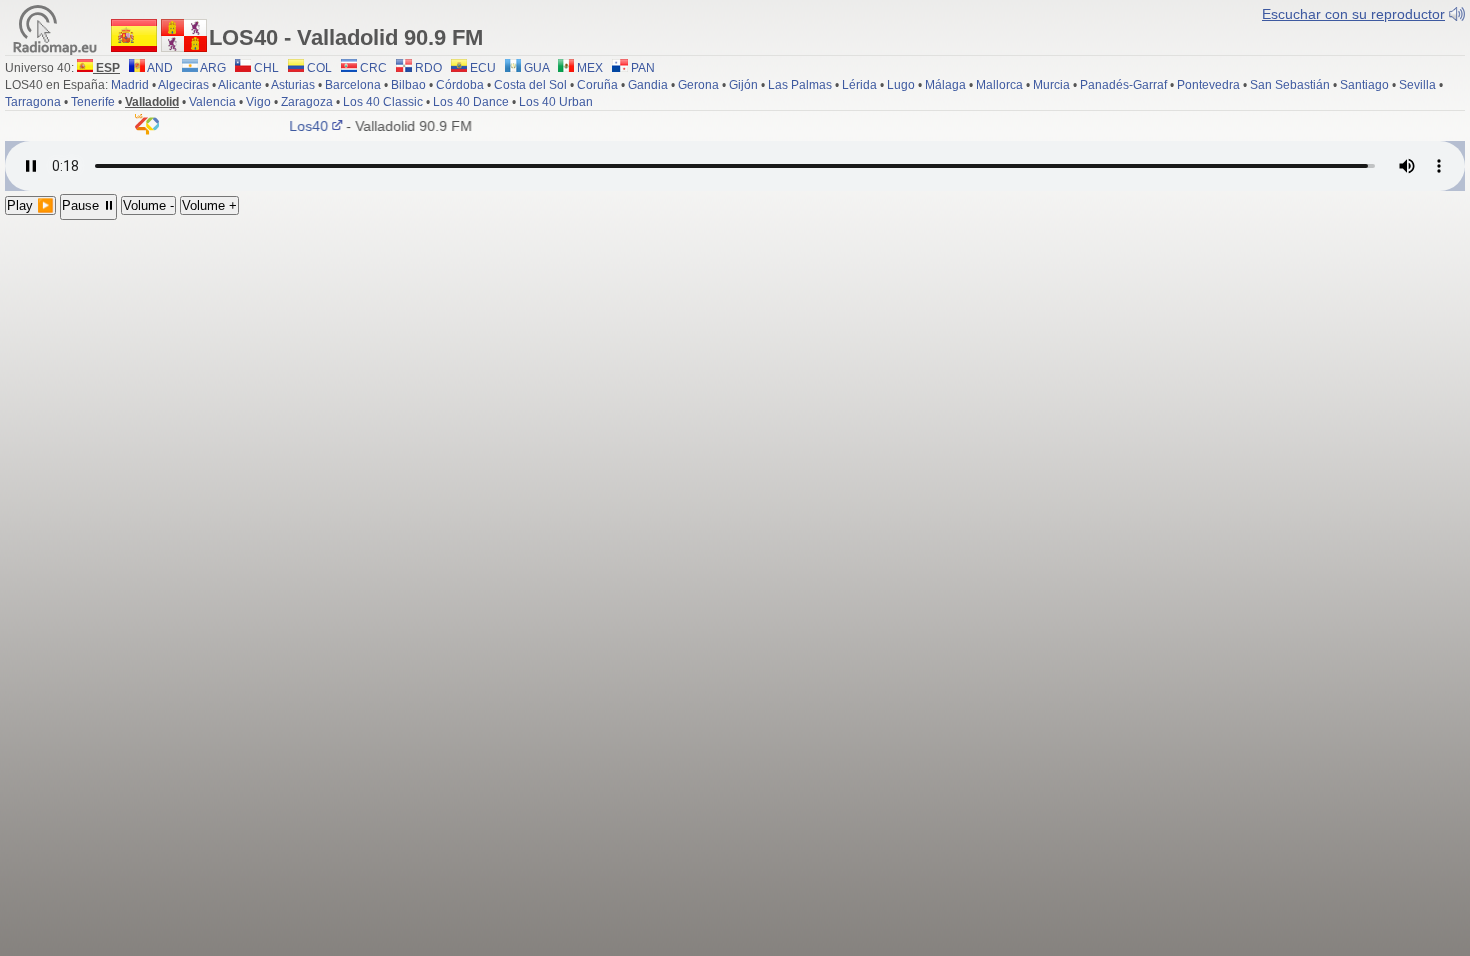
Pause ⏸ (88, 205)
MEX (588, 68)
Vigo (258, 102)
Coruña (597, 85)
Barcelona (353, 85)
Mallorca (999, 85)
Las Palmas (800, 85)
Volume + (209, 205)
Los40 (301, 126)
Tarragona (33, 102)
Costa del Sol (530, 85)
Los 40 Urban (556, 102)
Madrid (130, 85)
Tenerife (93, 102)
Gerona (698, 85)
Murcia (1051, 85)
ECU (481, 68)
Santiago (1364, 85)
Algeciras (183, 85)
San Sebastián (1290, 85)
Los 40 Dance (471, 102)
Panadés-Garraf (1123, 85)
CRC (372, 68)
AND (159, 68)
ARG (212, 68)
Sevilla (1417, 85)
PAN (641, 68)
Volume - (148, 205)
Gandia (648, 85)
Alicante (240, 85)
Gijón (743, 85)
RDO (427, 68)
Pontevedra (1208, 85)
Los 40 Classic (383, 102)
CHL (265, 68)
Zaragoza (307, 102)
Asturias (293, 85)
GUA (535, 68)
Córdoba (460, 85)
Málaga (945, 85)
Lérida (859, 85)
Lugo (901, 85)
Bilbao (408, 85)
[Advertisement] (735, 370)
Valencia (212, 102)
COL (318, 68)
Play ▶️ (30, 205)
